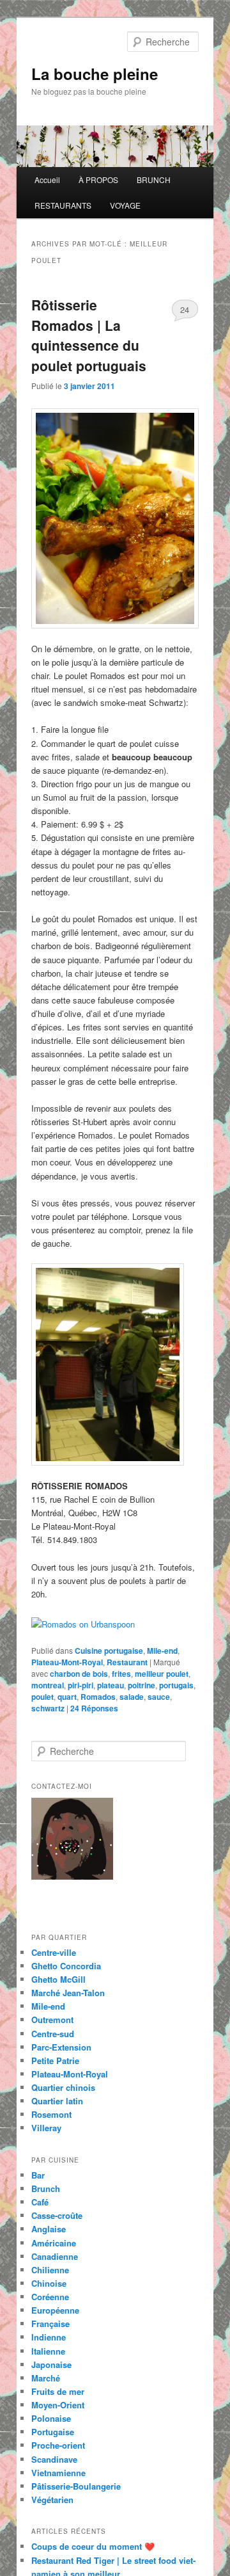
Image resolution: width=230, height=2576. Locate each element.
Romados (98, 1697)
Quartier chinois (63, 2087)
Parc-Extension (61, 2047)
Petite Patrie (55, 2060)
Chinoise (49, 2283)
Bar (38, 2175)
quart (67, 1697)
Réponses (94, 1708)
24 (185, 309)
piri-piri (80, 1685)
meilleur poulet (162, 1674)
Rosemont (51, 2114)
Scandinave (54, 2459)
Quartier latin (57, 2101)
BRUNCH (154, 180)
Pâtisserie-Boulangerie (76, 2486)
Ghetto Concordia (66, 1966)
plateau (111, 1685)
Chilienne (50, 2270)
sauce (159, 1697)
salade (132, 1697)
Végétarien (52, 2500)
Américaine (54, 2243)
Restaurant (127, 1662)
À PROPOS (98, 180)
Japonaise (51, 2364)
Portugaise (53, 2432)
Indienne (49, 2337)
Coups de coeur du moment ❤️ (93, 2546)
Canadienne (55, 2256)
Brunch (46, 2188)
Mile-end (162, 1651)
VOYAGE (125, 205)
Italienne (48, 2351)
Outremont (52, 2020)
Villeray (46, 2128)
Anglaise (49, 2229)
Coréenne (50, 2297)
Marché (46, 2378)
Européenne (55, 2310)
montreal (48, 1685)
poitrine (142, 1685)
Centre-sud (53, 2034)
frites (121, 1674)
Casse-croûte (57, 2215)
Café (40, 2202)
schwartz (48, 1708)
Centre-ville (54, 1952)
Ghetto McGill (58, 1979)
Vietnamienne (58, 2473)
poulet (42, 1697)
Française (50, 2324)
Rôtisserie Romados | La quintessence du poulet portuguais (89, 335)
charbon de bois (79, 1674)
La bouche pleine (95, 74)
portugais (176, 1685)
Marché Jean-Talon (68, 1993)
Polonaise (51, 2418)
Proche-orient (58, 2445)
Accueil (47, 180)
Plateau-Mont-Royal (67, 1662)
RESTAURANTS (63, 205)
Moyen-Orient (58, 2405)
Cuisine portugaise (109, 1651)
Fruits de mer (58, 2391)
